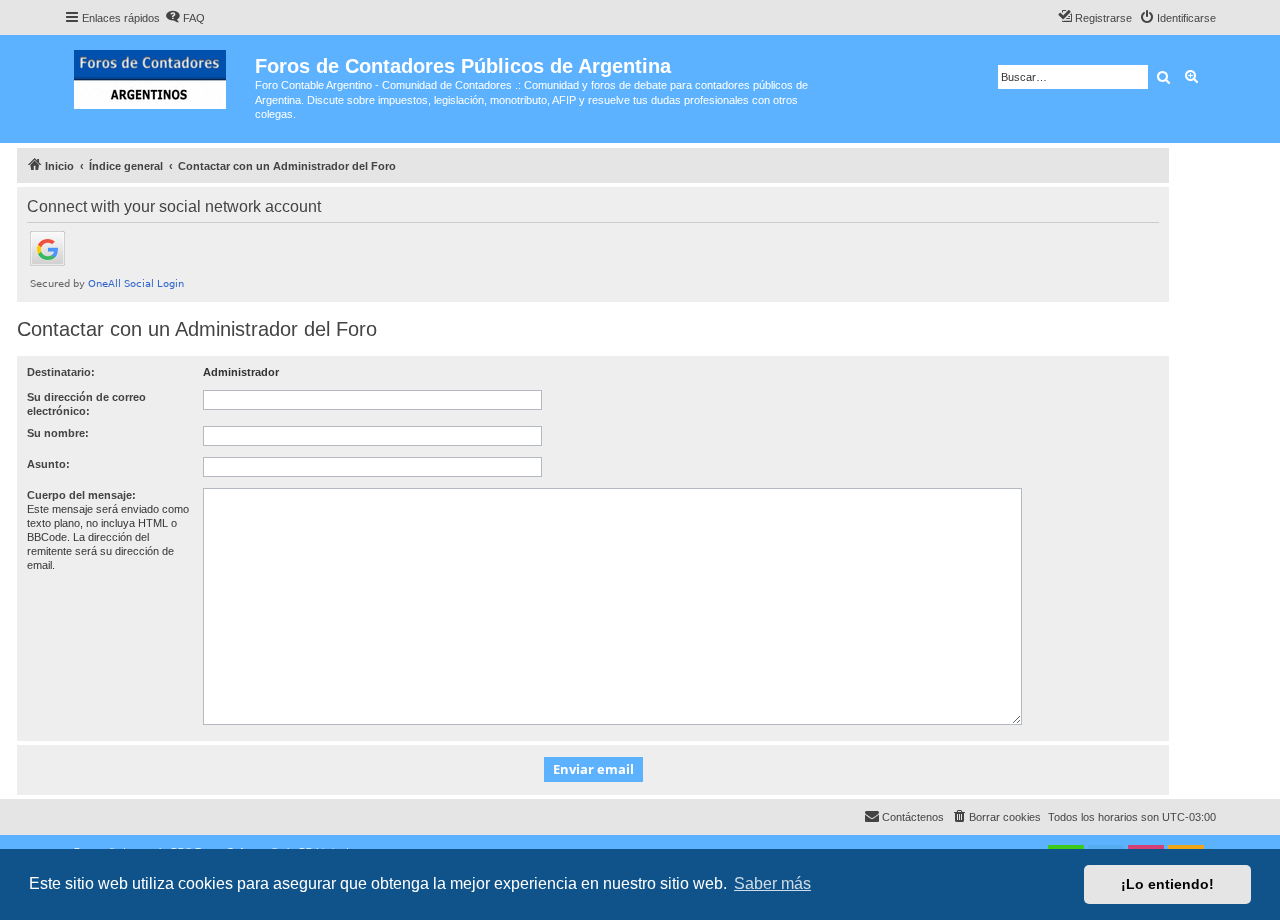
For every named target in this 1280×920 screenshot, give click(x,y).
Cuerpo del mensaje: (81, 495)
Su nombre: (58, 433)
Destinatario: (61, 372)
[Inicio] (159, 75)
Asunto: (48, 464)
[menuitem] (185, 18)
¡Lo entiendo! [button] (1167, 884)
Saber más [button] (772, 883)
